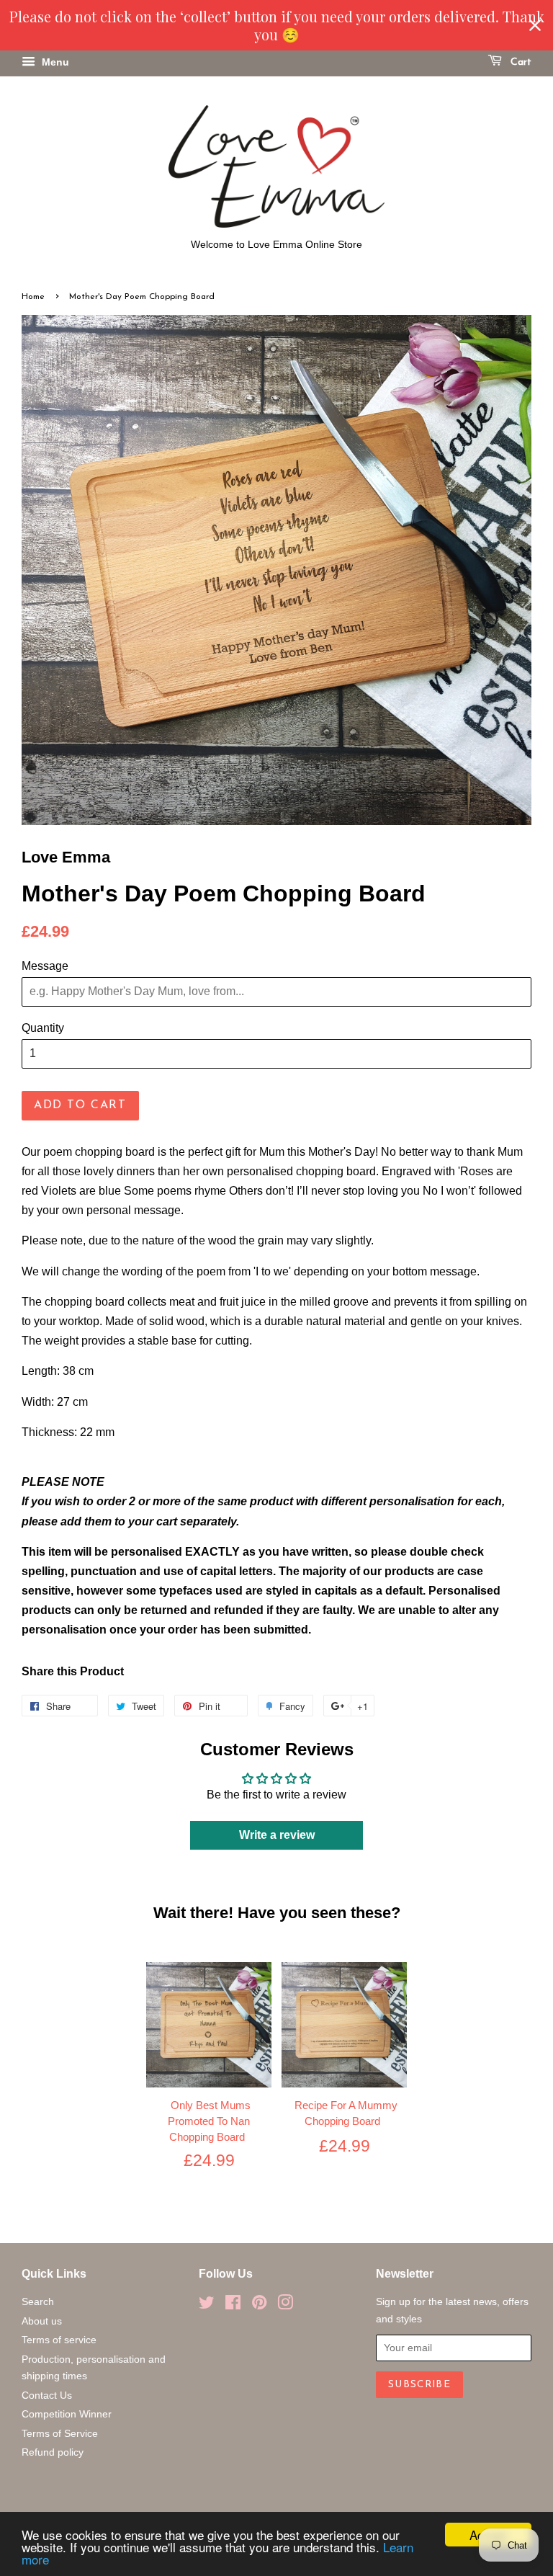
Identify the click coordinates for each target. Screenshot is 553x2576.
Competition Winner (67, 2414)
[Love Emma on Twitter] (207, 2305)
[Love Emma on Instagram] (285, 2305)
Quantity (43, 1028)
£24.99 (209, 2160)
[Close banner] (535, 25)
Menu (54, 62)
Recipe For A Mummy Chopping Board (346, 2113)
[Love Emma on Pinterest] (259, 2305)
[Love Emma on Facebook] (233, 2305)
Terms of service (59, 2340)
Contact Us (47, 2395)
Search (38, 2302)
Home (33, 297)
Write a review (277, 1835)
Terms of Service (60, 2434)
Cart (520, 62)
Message (45, 966)
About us (42, 2321)
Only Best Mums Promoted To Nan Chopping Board (209, 2121)
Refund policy (53, 2452)
